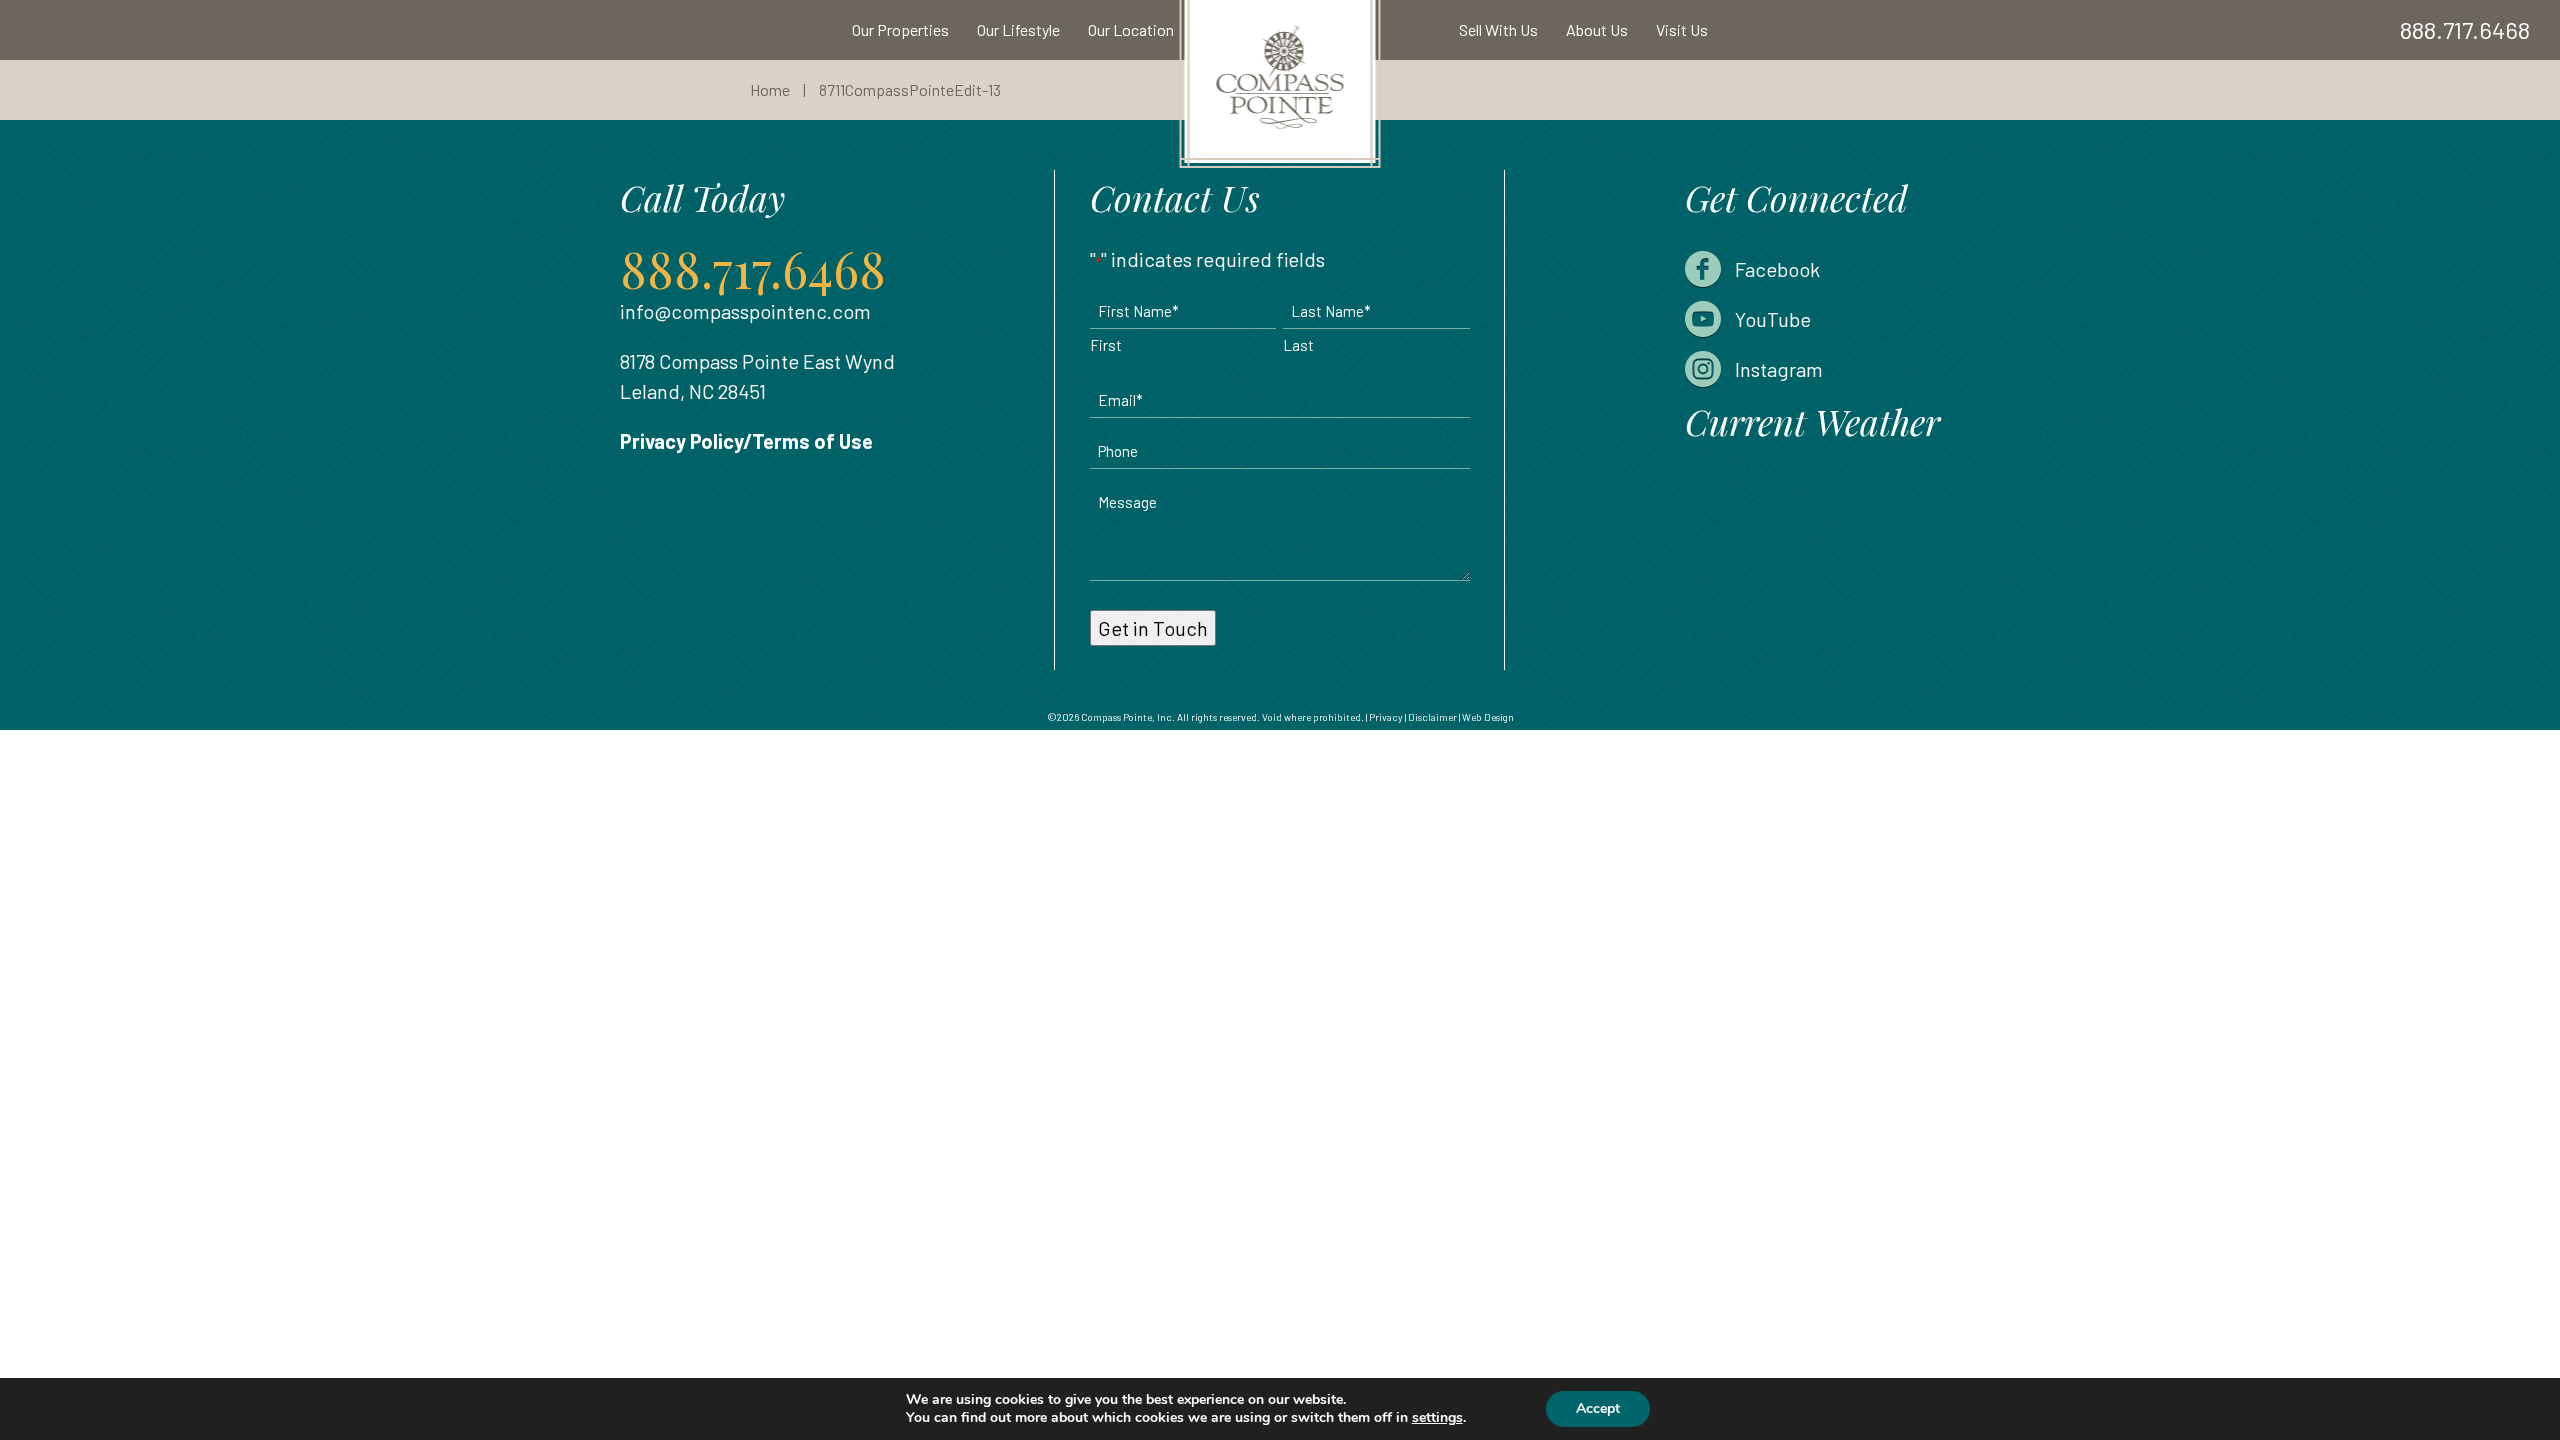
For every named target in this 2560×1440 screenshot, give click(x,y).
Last (1298, 345)
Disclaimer (1432, 717)
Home (770, 89)
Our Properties (900, 29)
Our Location (1131, 29)
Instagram (1779, 369)
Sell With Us (1498, 29)
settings (1437, 1418)
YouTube (1773, 319)
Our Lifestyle (1018, 29)
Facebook (1777, 269)
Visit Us (1682, 29)
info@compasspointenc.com (745, 311)
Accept (1598, 1408)
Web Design (1488, 717)
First (1106, 345)
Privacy (1386, 717)
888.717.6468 (2465, 29)
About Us (1597, 29)
